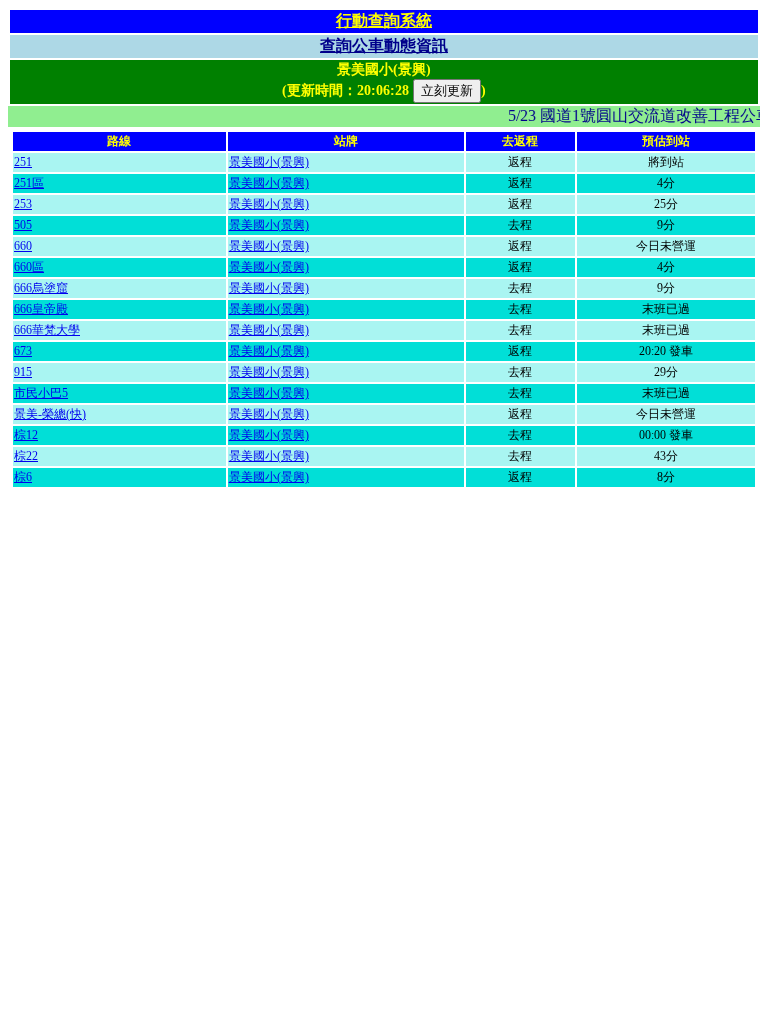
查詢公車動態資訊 (384, 45)
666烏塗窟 (41, 288)
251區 (29, 183)
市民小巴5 (41, 393)
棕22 (26, 456)
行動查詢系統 (384, 20)
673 (23, 351)
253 (23, 204)
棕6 (23, 477)
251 (23, 162)
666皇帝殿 (41, 309)
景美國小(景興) (269, 162)
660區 (29, 267)
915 (23, 372)
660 (23, 246)
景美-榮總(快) (50, 414)
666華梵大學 (47, 330)
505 (23, 225)
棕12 (26, 435)
